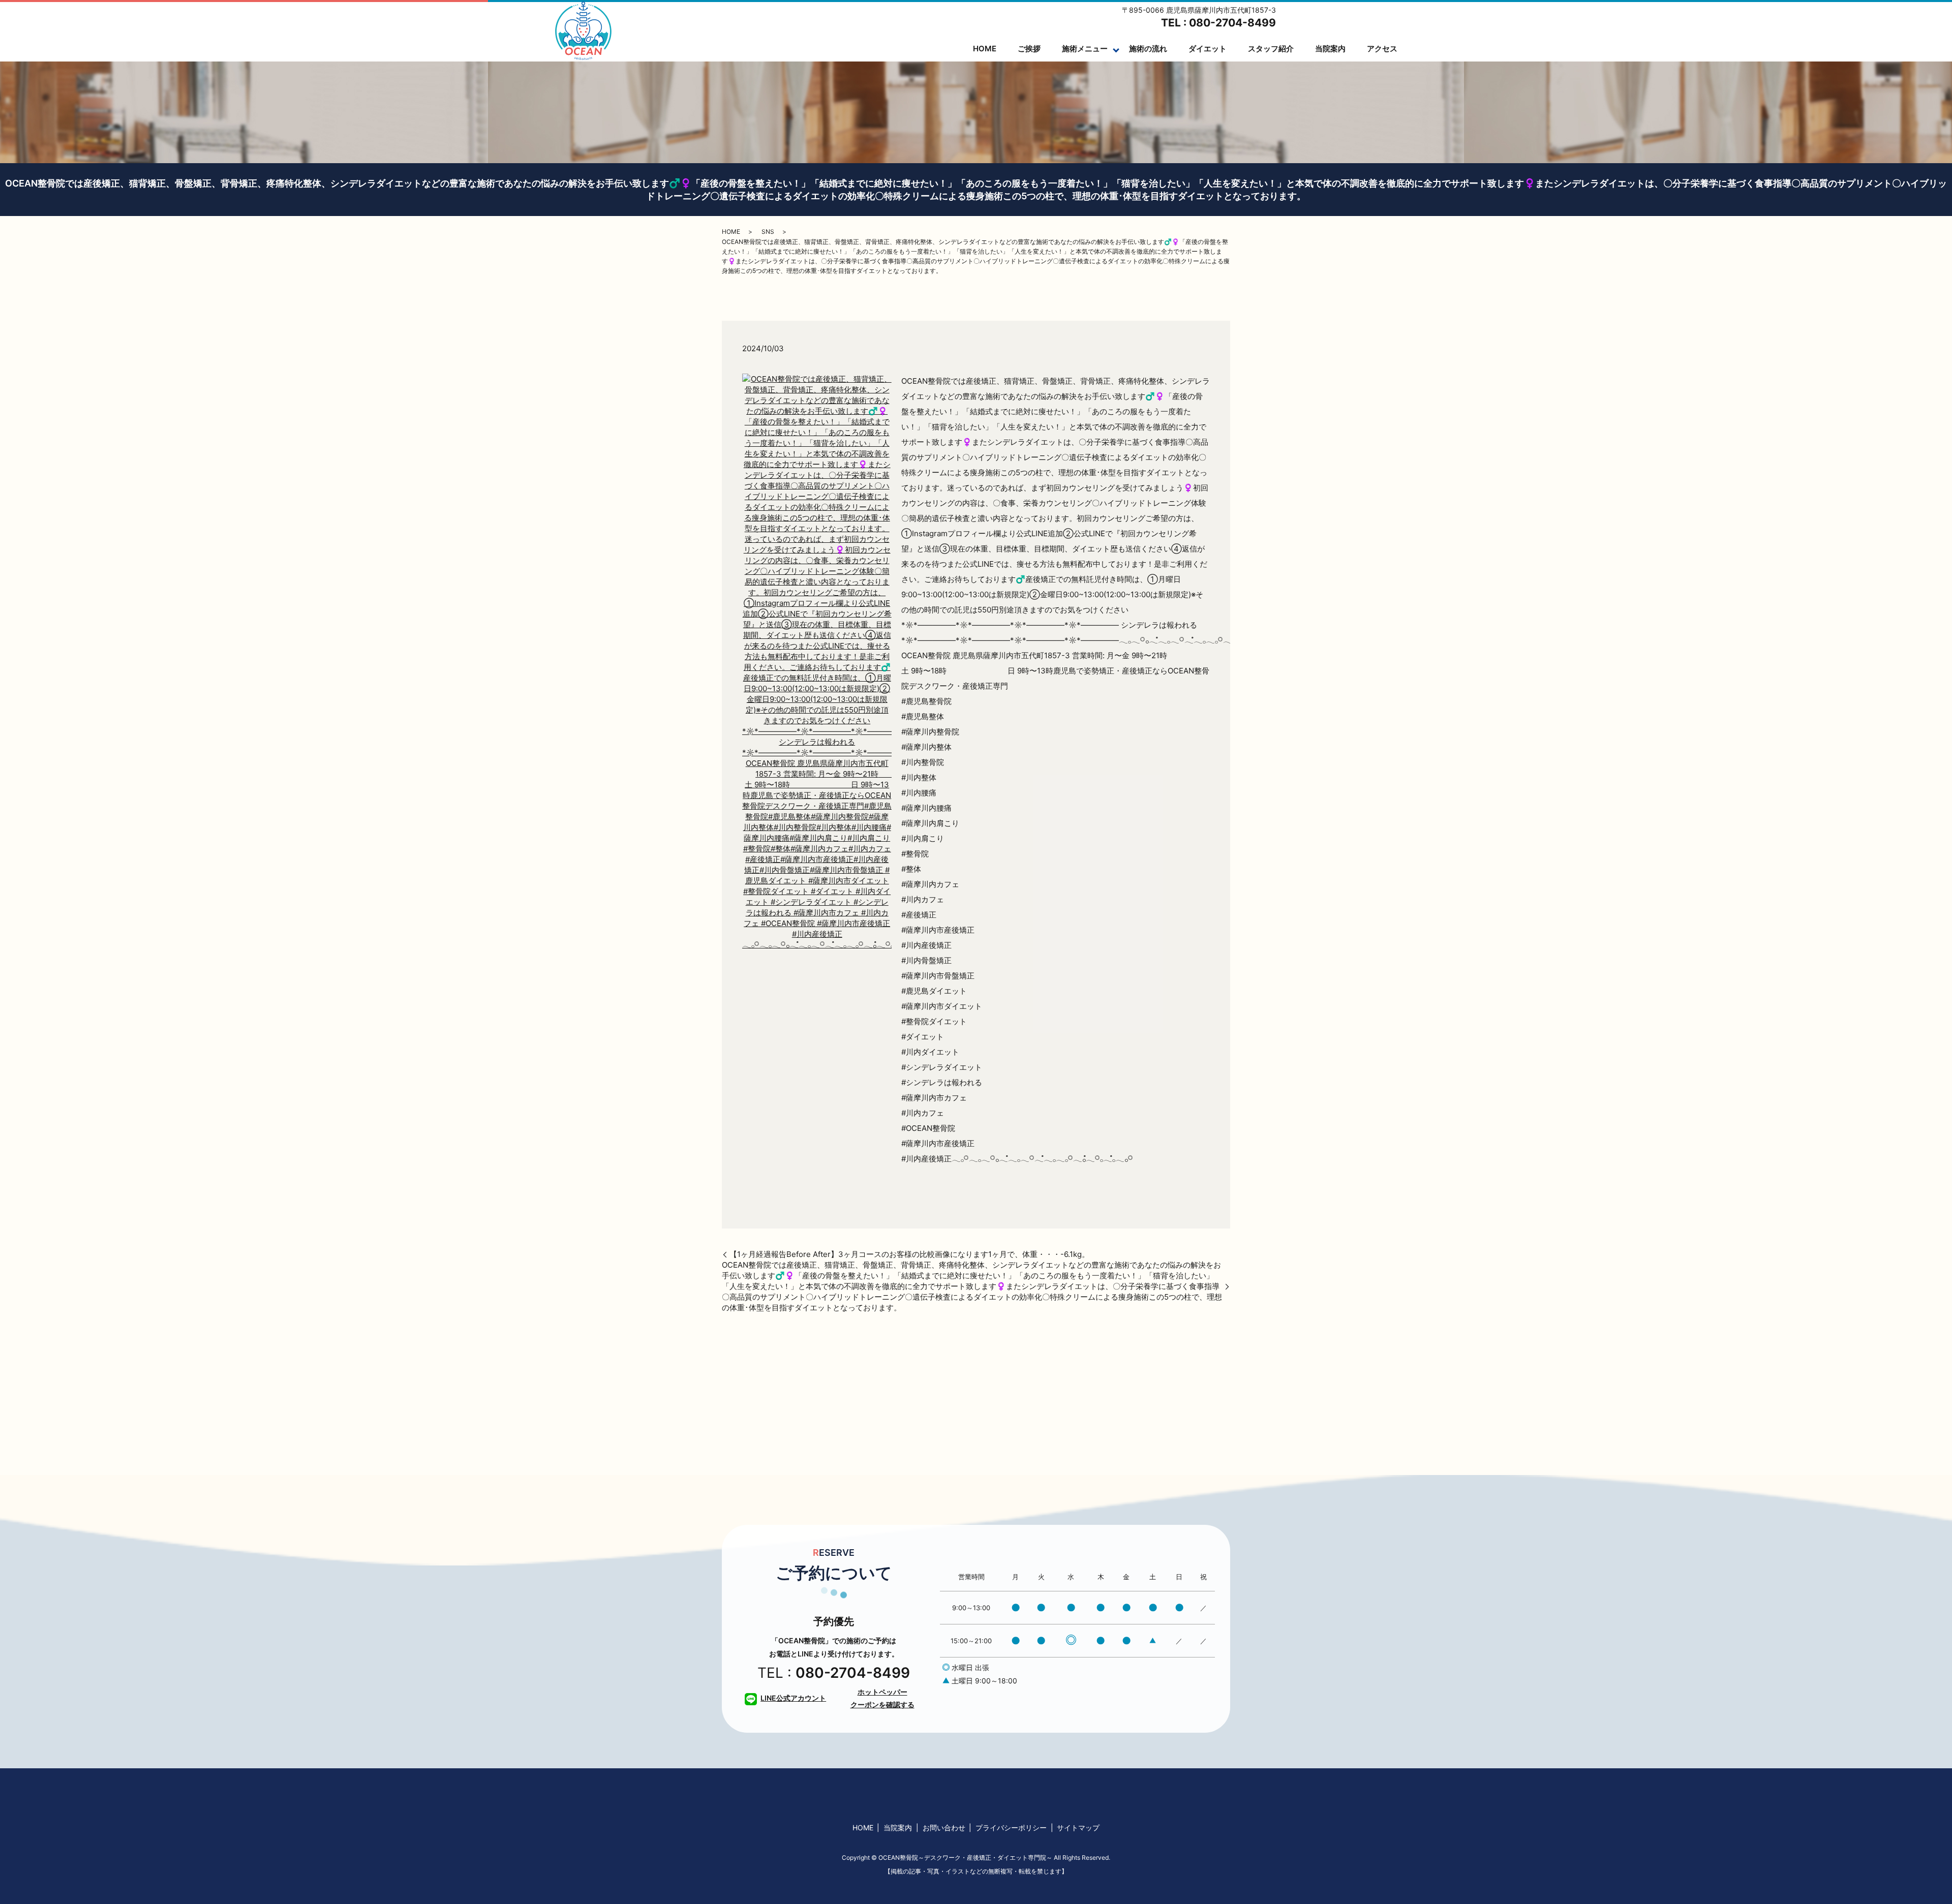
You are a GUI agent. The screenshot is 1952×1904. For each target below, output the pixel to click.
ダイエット (1208, 49)
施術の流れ (1148, 49)
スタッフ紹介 (1271, 49)
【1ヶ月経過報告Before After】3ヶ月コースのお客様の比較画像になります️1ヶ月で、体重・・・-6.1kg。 (909, 1254)
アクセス (1382, 49)
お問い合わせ (944, 1828)
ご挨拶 (1029, 49)
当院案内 (1330, 49)
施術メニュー (1085, 49)
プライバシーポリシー (1011, 1828)
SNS (768, 232)
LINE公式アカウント (793, 1698)
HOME (985, 49)
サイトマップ (1078, 1828)
